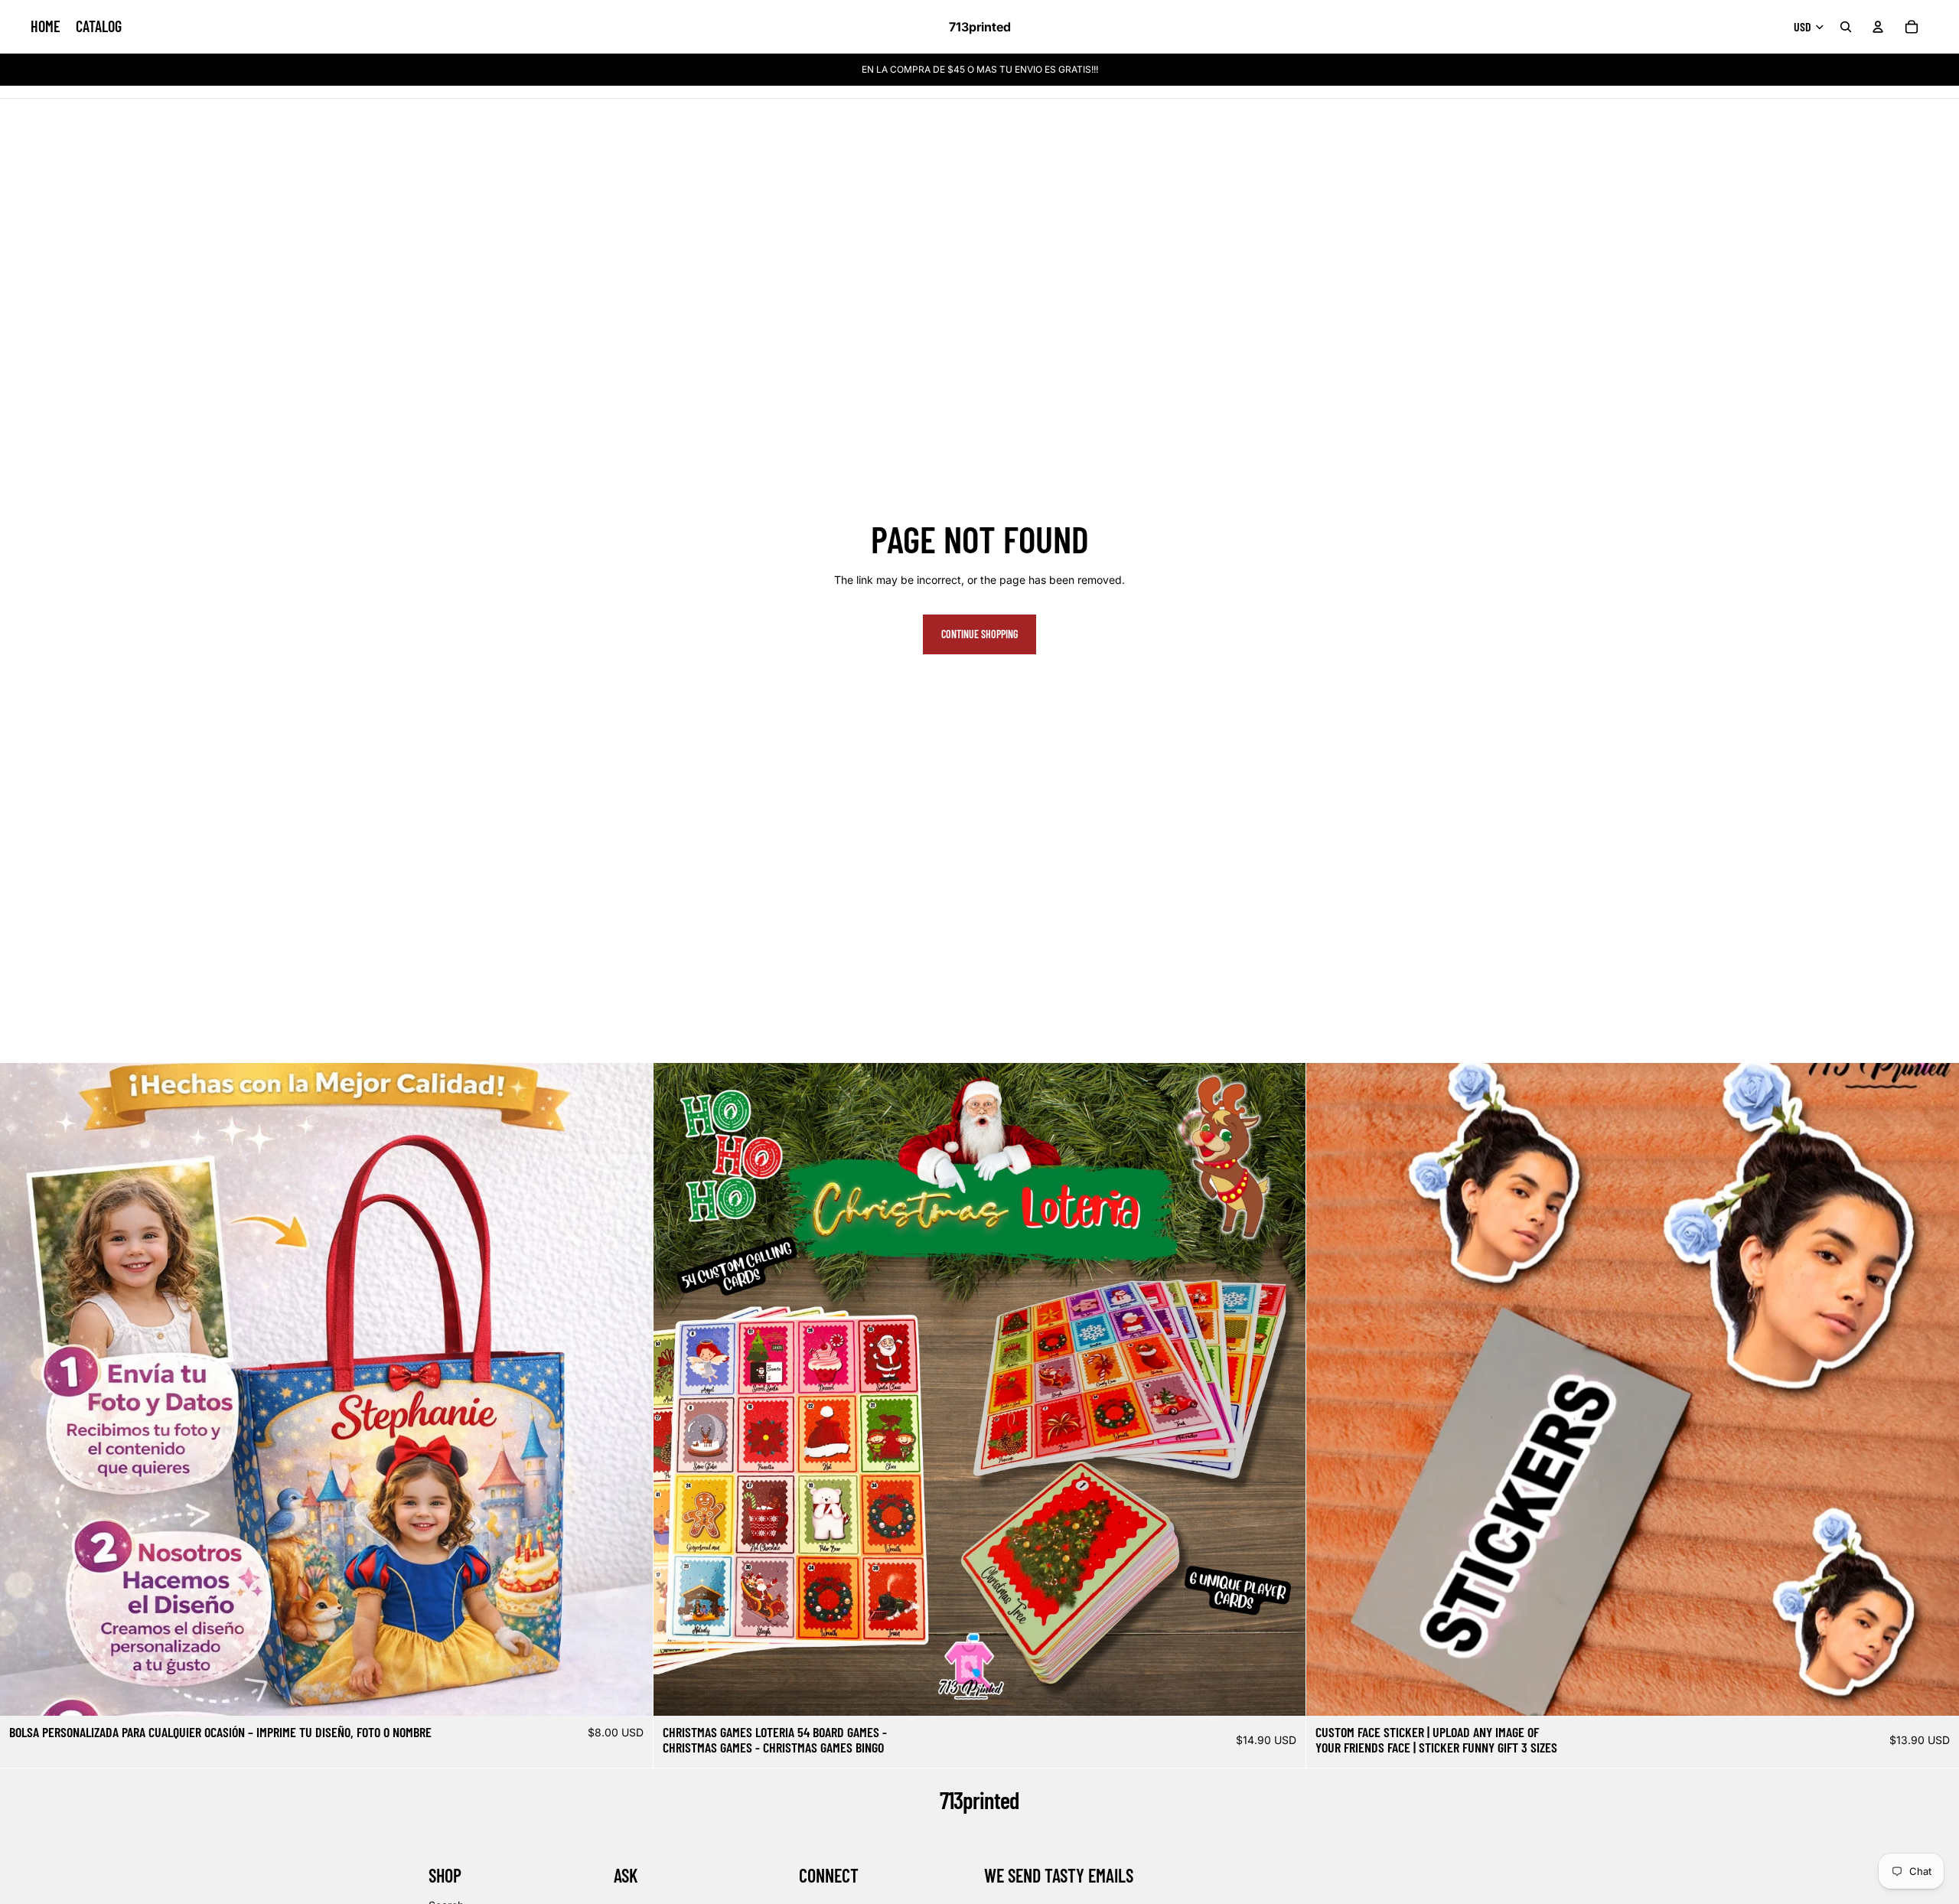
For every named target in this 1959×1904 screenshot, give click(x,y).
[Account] (1878, 27)
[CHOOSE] (629, 1693)
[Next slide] (630, 1390)
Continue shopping (979, 634)
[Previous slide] (23, 1390)
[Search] (1846, 27)
